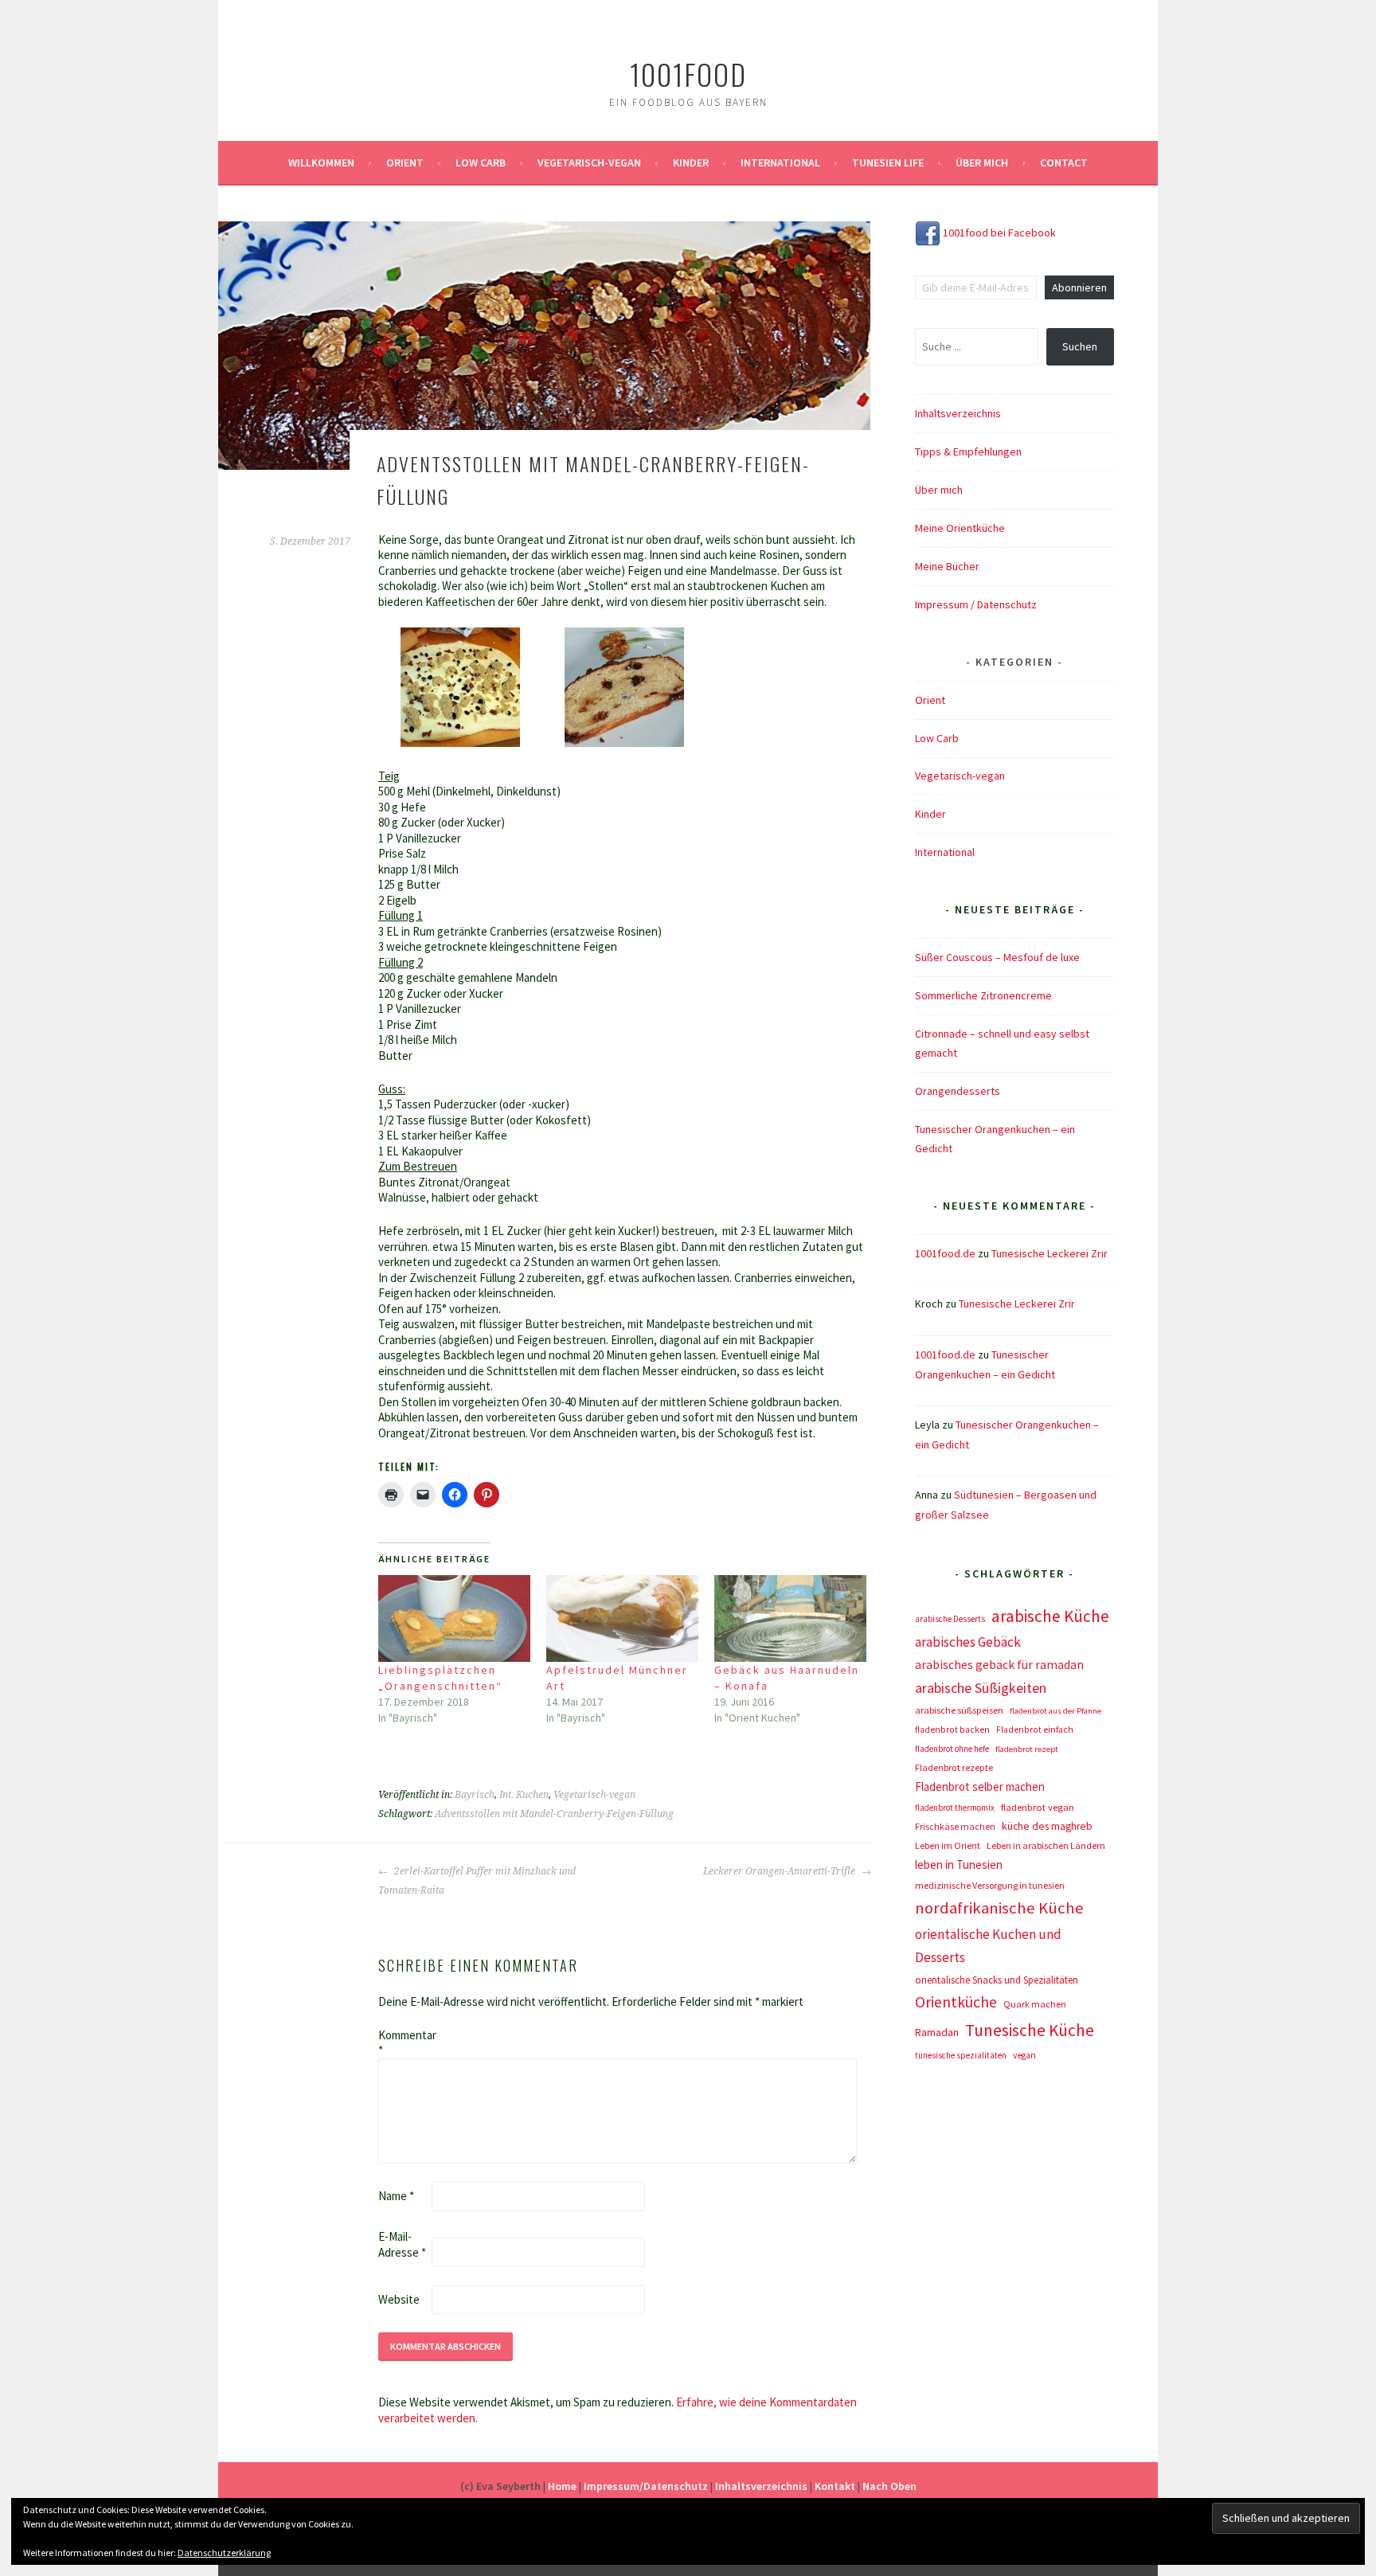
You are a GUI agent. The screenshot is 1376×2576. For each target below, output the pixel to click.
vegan (1024, 2055)
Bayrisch (475, 1795)
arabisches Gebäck (968, 1642)
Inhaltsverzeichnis (958, 413)
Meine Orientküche (960, 528)
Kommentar (404, 2043)
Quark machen (1035, 2004)
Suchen (1080, 346)
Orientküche (956, 2002)
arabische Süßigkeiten (981, 1688)
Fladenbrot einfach (1035, 1730)
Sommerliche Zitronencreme (983, 995)
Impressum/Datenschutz (646, 2486)
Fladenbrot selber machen (980, 1786)
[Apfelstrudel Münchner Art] (622, 1618)
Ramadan (937, 2032)
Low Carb (481, 162)
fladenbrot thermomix (955, 1808)
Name (396, 2196)
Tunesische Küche (1030, 2030)
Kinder (691, 162)
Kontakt (835, 2486)
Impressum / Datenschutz (976, 604)
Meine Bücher (947, 566)
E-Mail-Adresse (402, 2244)
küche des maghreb (1047, 1826)
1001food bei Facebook (998, 233)
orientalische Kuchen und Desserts (988, 1946)
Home (562, 2486)
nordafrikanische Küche (999, 1908)
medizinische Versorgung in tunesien (990, 1885)
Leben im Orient (948, 1845)
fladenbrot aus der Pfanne (1055, 1711)
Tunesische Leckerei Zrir (1050, 1253)
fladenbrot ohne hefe (952, 1749)
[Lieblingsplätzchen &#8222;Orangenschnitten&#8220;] (454, 1618)
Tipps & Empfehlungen (968, 451)
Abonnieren (1079, 287)
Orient (405, 162)
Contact (1064, 162)
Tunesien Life (888, 162)
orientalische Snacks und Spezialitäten (997, 1980)
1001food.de (945, 1253)
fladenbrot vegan (1038, 1807)
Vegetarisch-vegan (589, 162)
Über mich (982, 162)
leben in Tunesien (959, 1865)
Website (399, 2299)
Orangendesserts (958, 1091)
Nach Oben (889, 2486)
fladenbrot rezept (1027, 1749)
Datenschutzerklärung (224, 2553)
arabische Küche (1050, 1616)
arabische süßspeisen (959, 1710)
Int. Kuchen (524, 1795)
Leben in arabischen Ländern (1046, 1845)
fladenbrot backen (952, 1730)
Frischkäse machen (955, 1826)
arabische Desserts (950, 1619)
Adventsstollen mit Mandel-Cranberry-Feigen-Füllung (554, 1814)
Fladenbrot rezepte (954, 1767)
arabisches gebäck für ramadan (999, 1665)
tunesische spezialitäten (961, 2055)
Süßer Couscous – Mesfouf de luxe (997, 957)
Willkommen (321, 162)
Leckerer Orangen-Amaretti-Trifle (780, 1871)
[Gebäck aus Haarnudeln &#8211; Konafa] (790, 1618)
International (780, 162)
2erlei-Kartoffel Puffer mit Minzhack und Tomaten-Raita (477, 1881)
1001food (688, 74)
